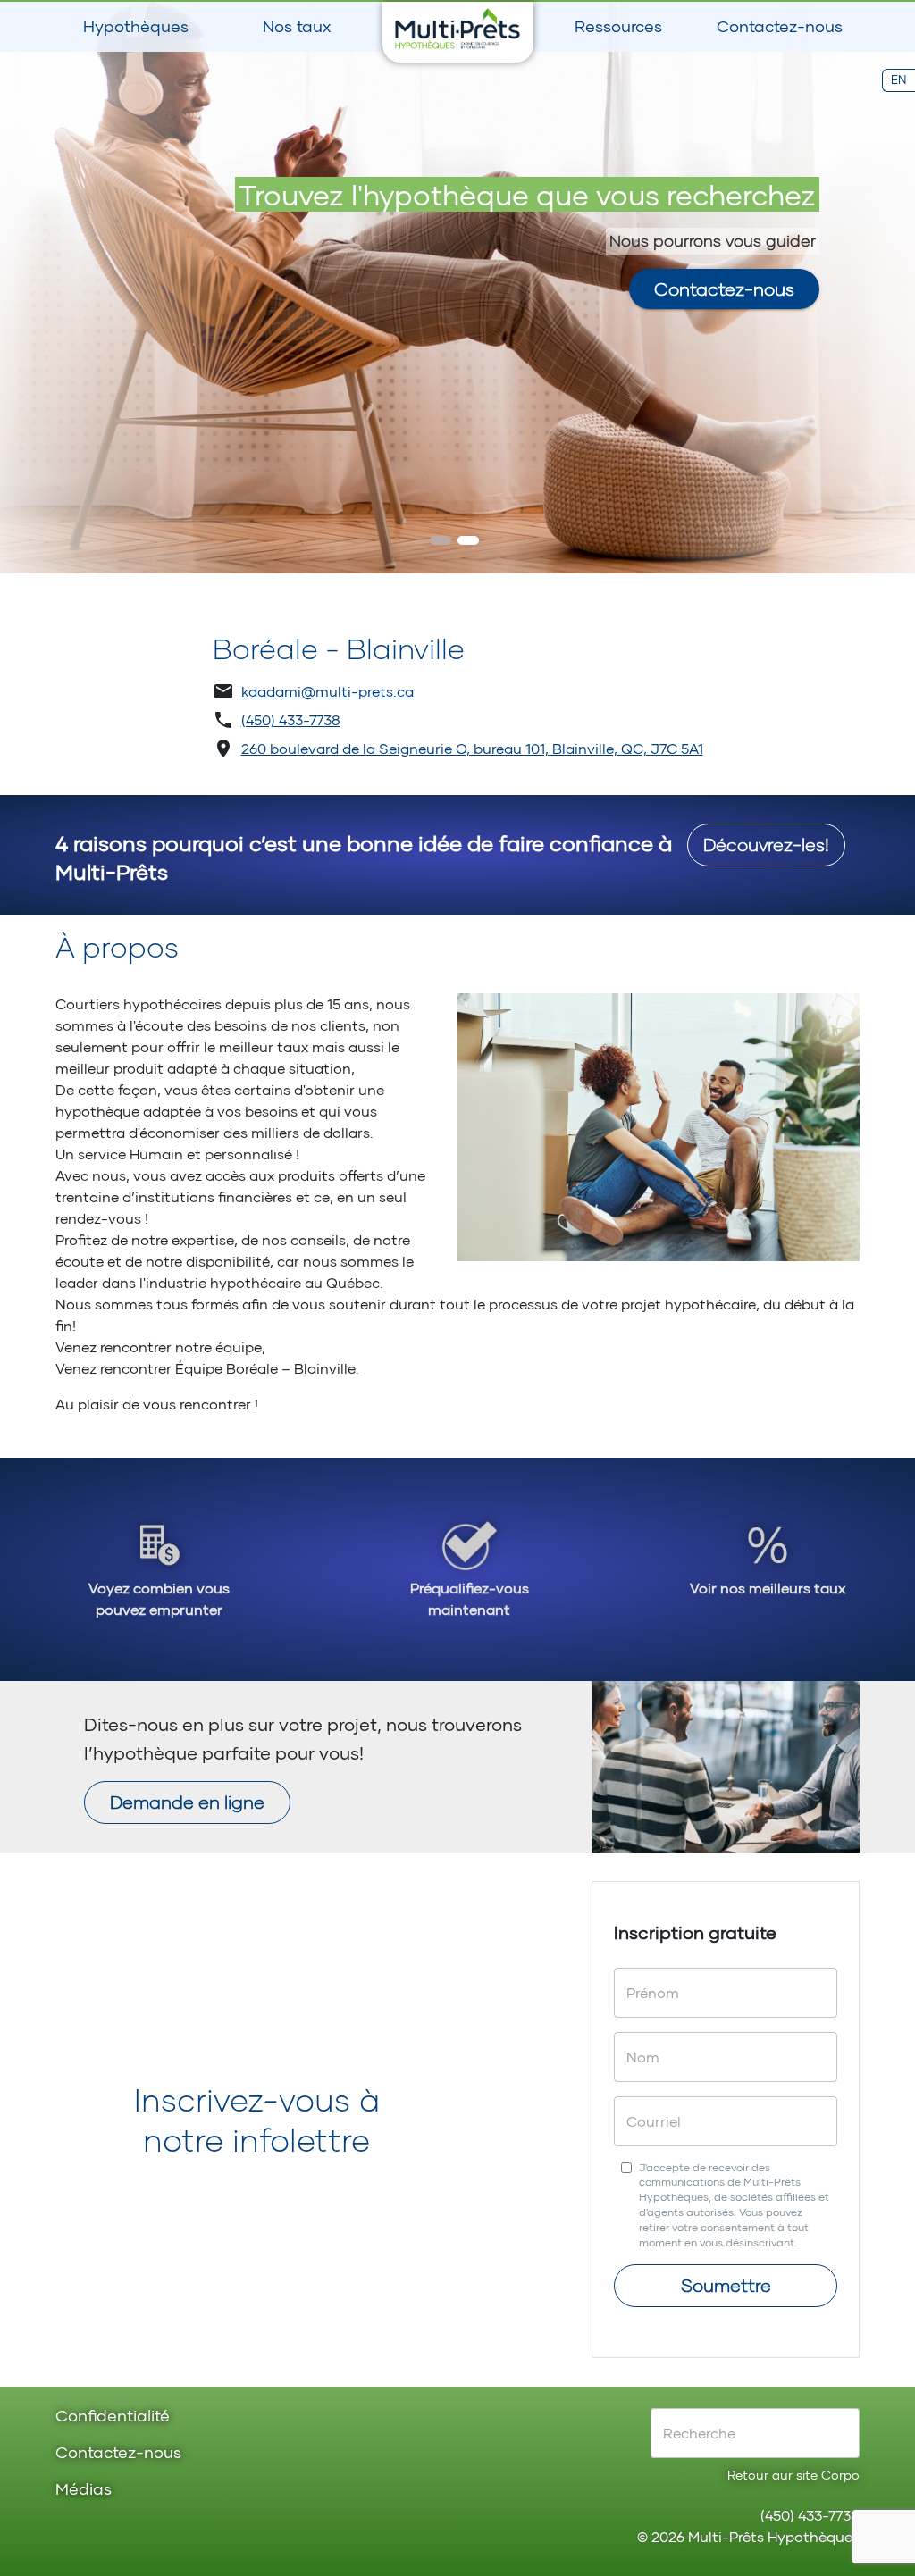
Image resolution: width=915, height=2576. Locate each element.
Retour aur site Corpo (793, 2475)
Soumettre (726, 2285)
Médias (84, 2490)
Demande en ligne (187, 1802)
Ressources (618, 26)
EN (898, 79)
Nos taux (297, 26)
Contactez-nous (780, 26)
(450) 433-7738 (291, 719)
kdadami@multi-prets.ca (327, 691)
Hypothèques (136, 26)
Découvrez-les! (766, 844)
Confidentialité (113, 2417)
